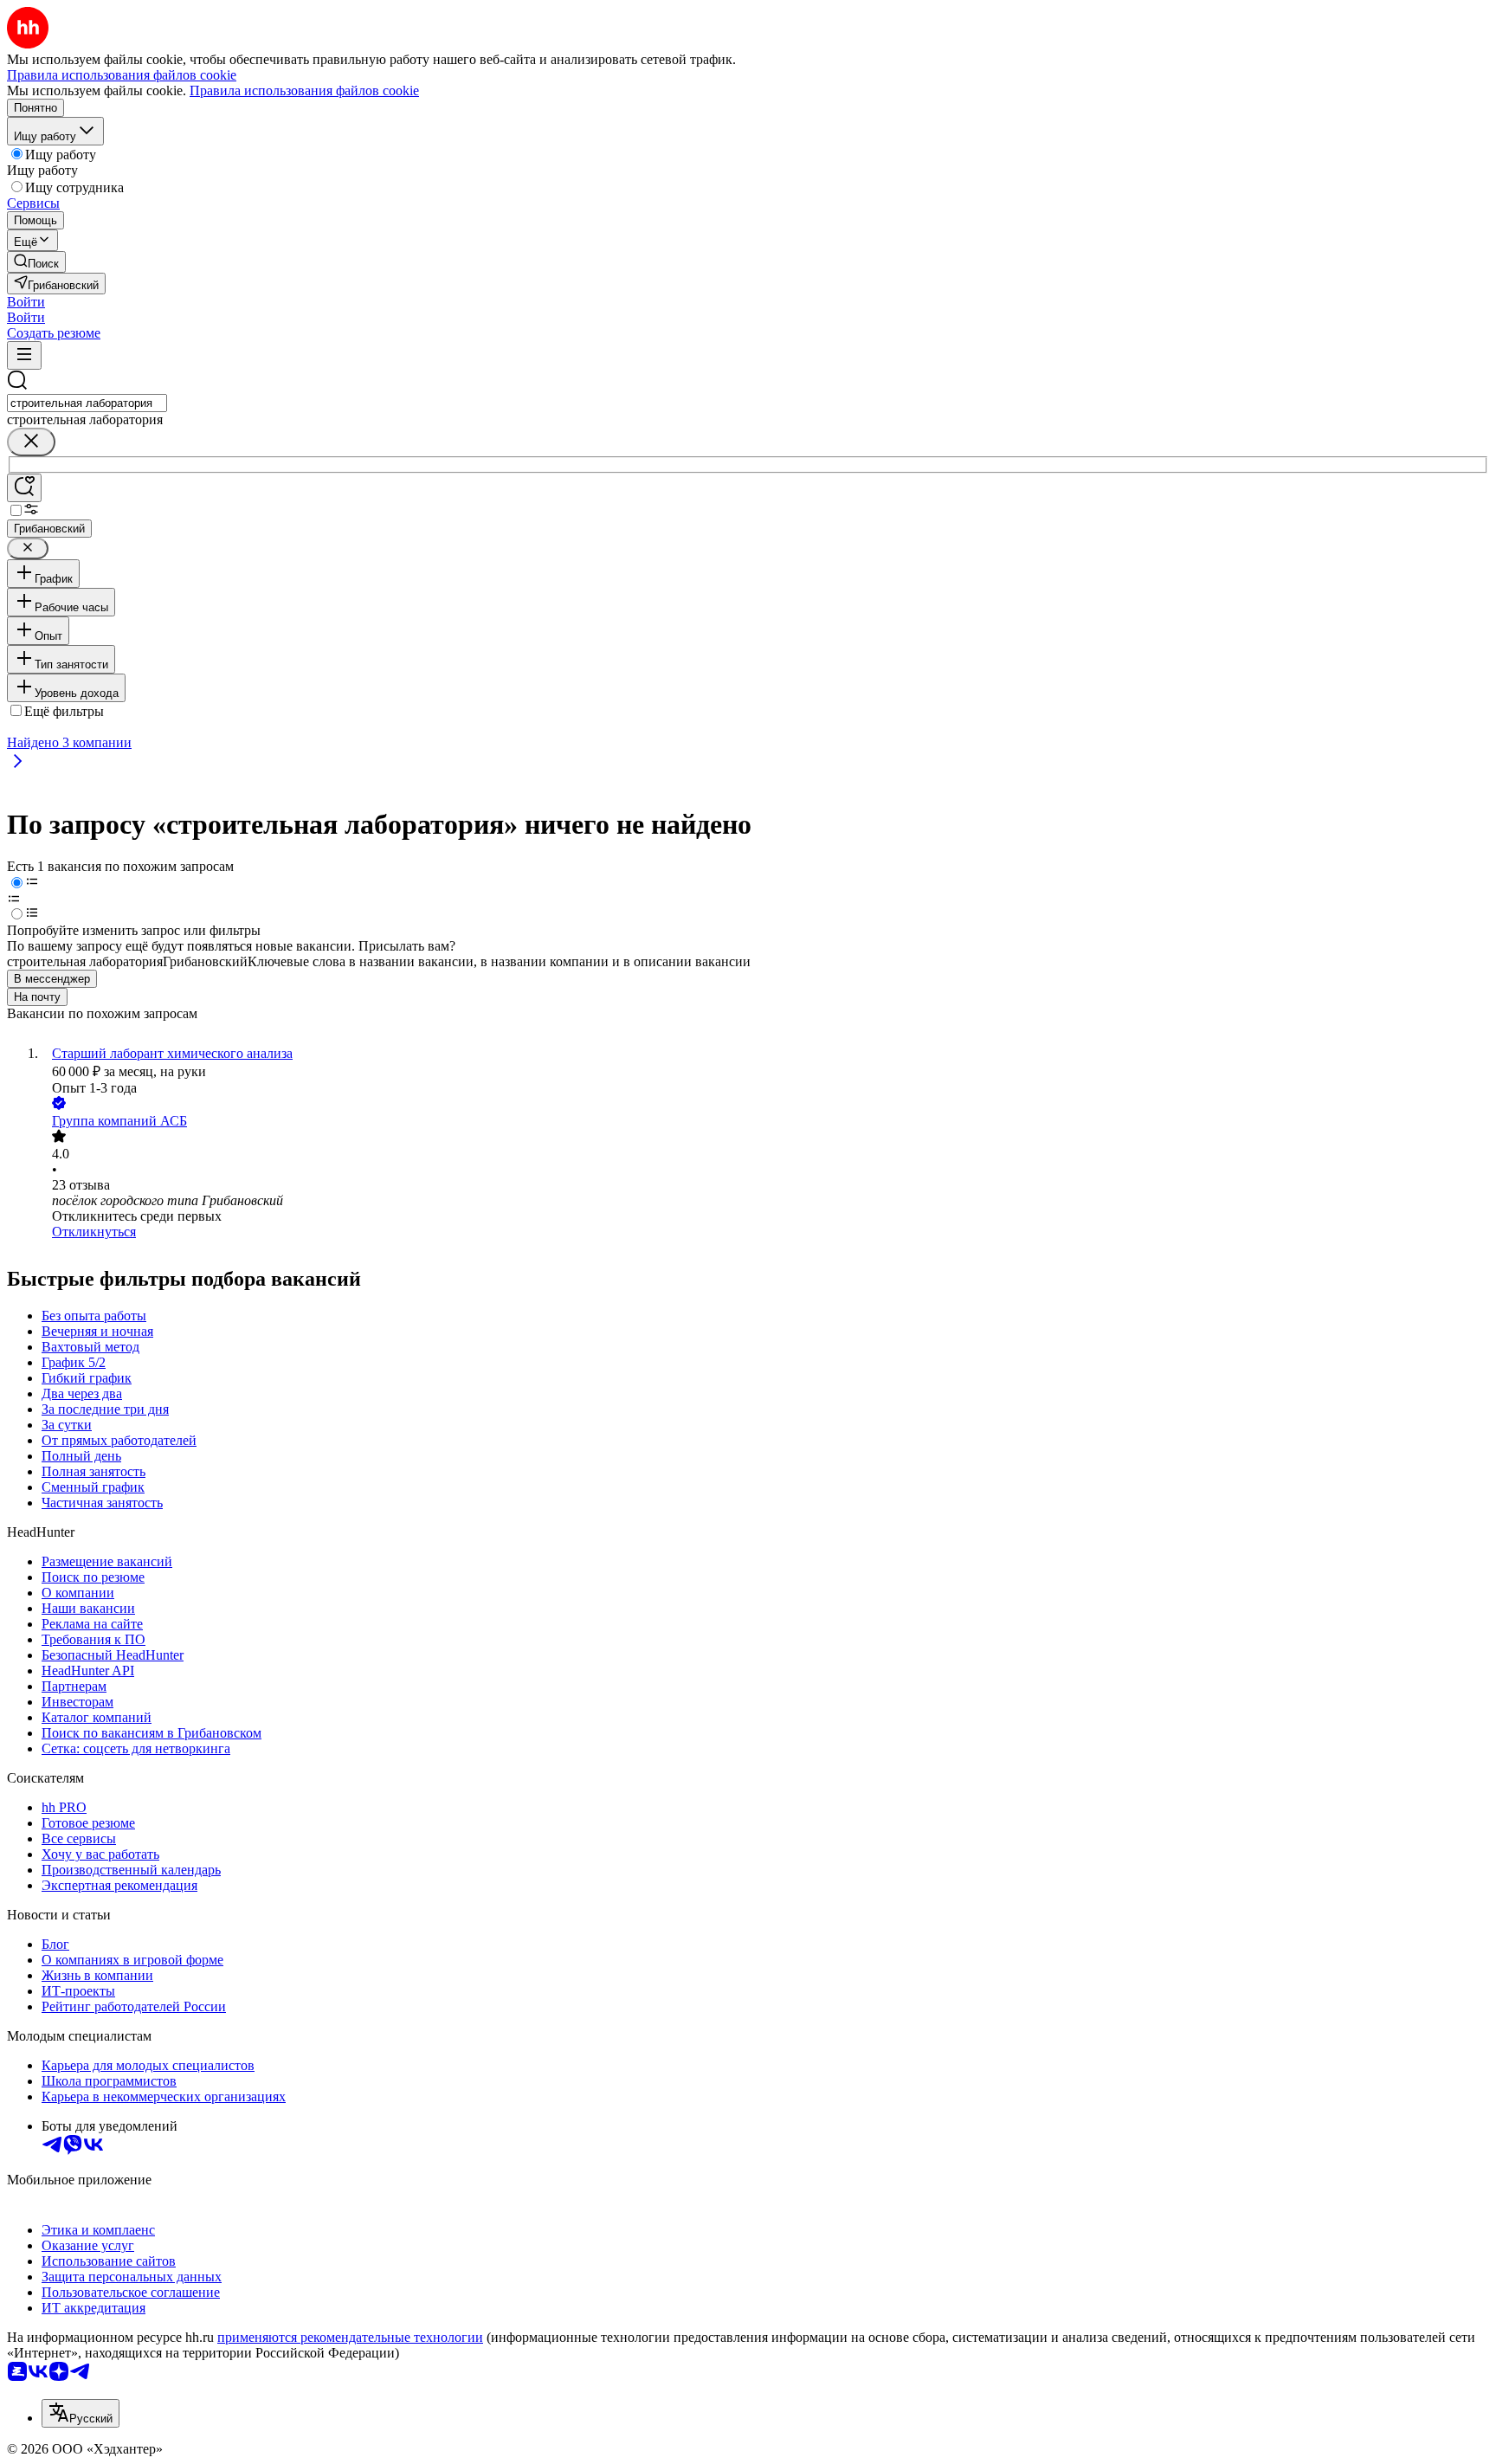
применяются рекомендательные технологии (350, 2337)
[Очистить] (31, 442)
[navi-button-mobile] (24, 355)
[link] (36, 262)
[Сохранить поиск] (24, 488)
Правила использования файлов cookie (304, 90)
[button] (26, 302)
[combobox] (87, 403)
